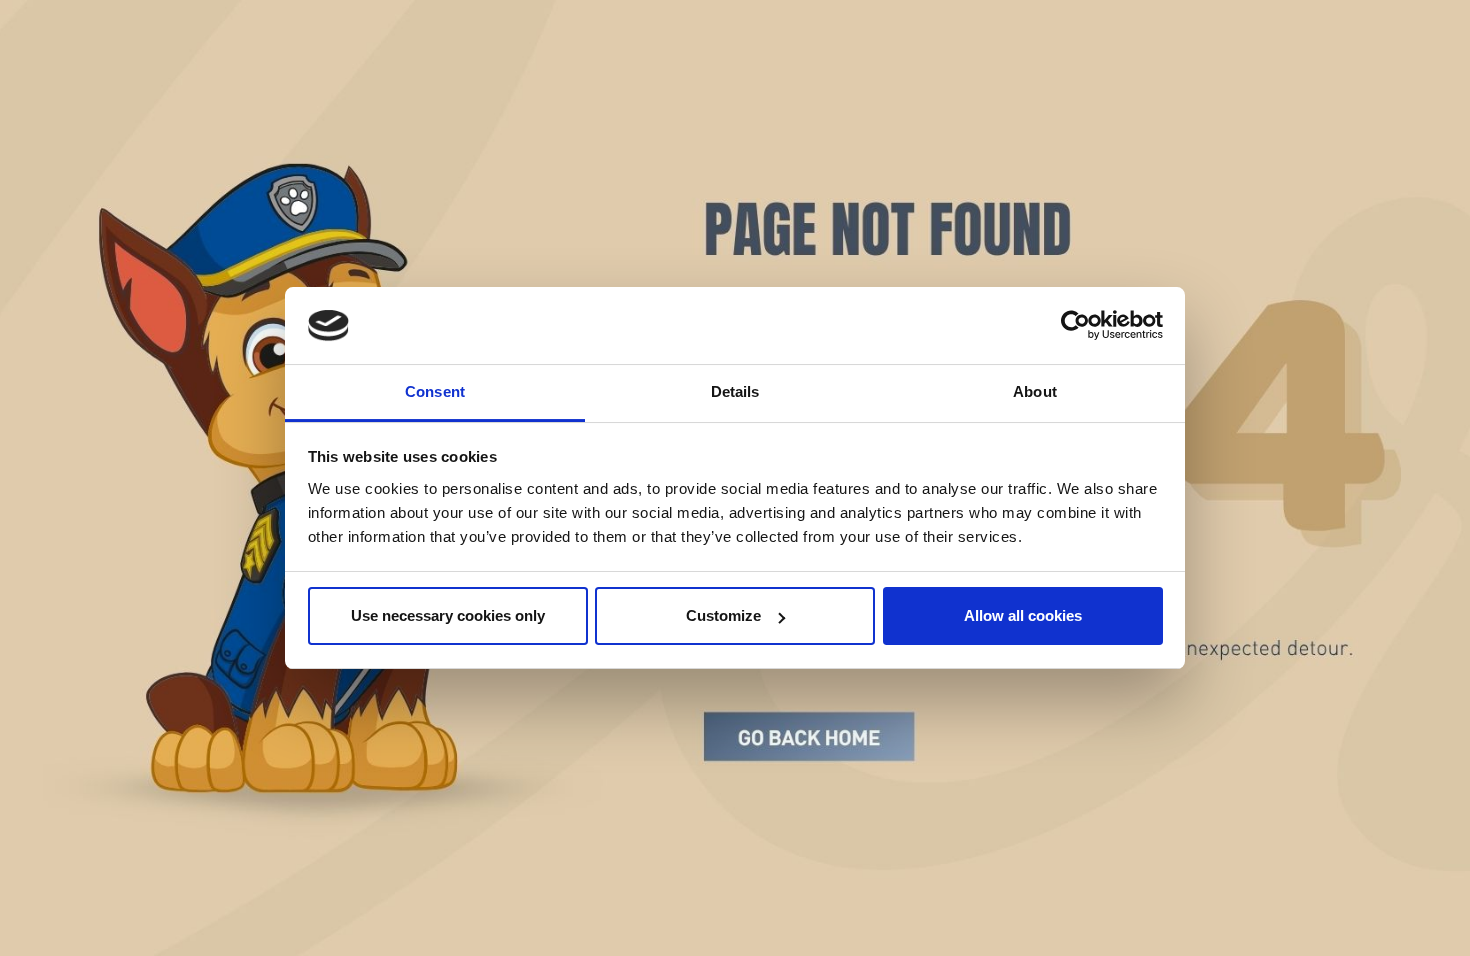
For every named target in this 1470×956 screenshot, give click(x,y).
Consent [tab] (435, 391)
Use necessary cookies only (448, 615)
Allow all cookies (1023, 615)
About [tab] (1035, 391)
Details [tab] (735, 391)
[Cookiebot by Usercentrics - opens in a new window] (1075, 326)
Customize (723, 615)
